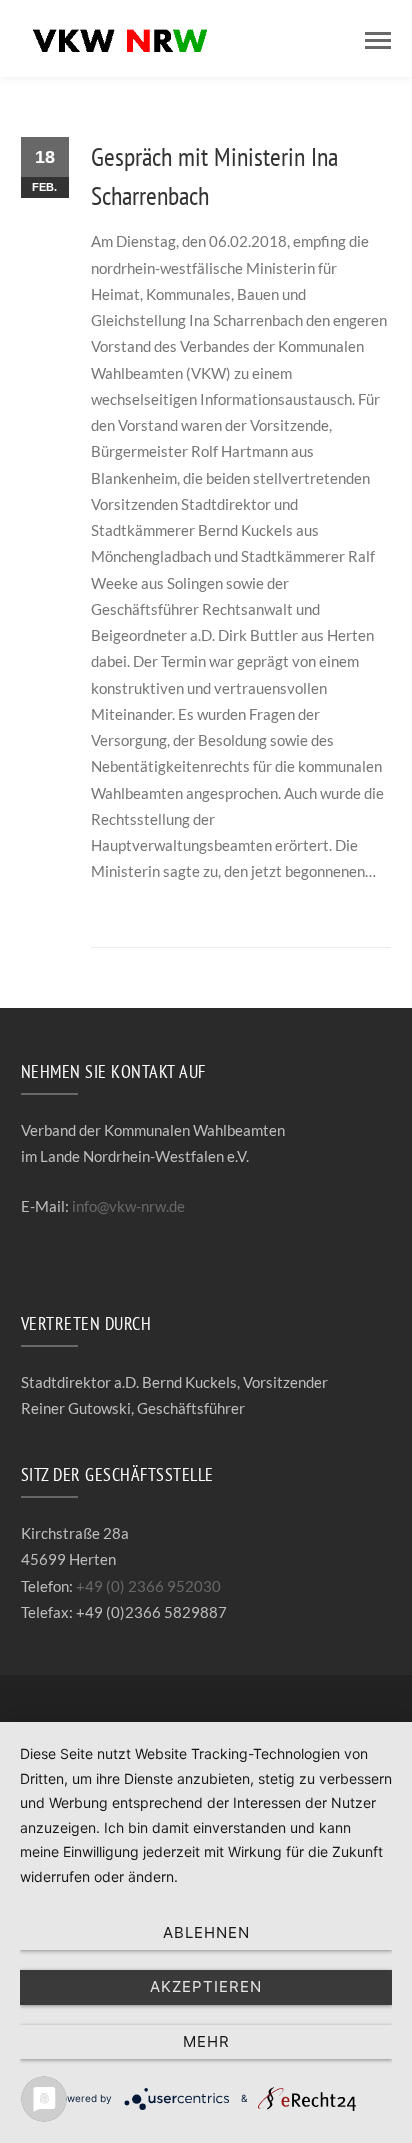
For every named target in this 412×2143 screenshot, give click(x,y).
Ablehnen (206, 1932)
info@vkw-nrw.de (128, 1206)
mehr (206, 2041)
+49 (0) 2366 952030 (148, 1586)
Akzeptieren (206, 1986)
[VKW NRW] (121, 36)
